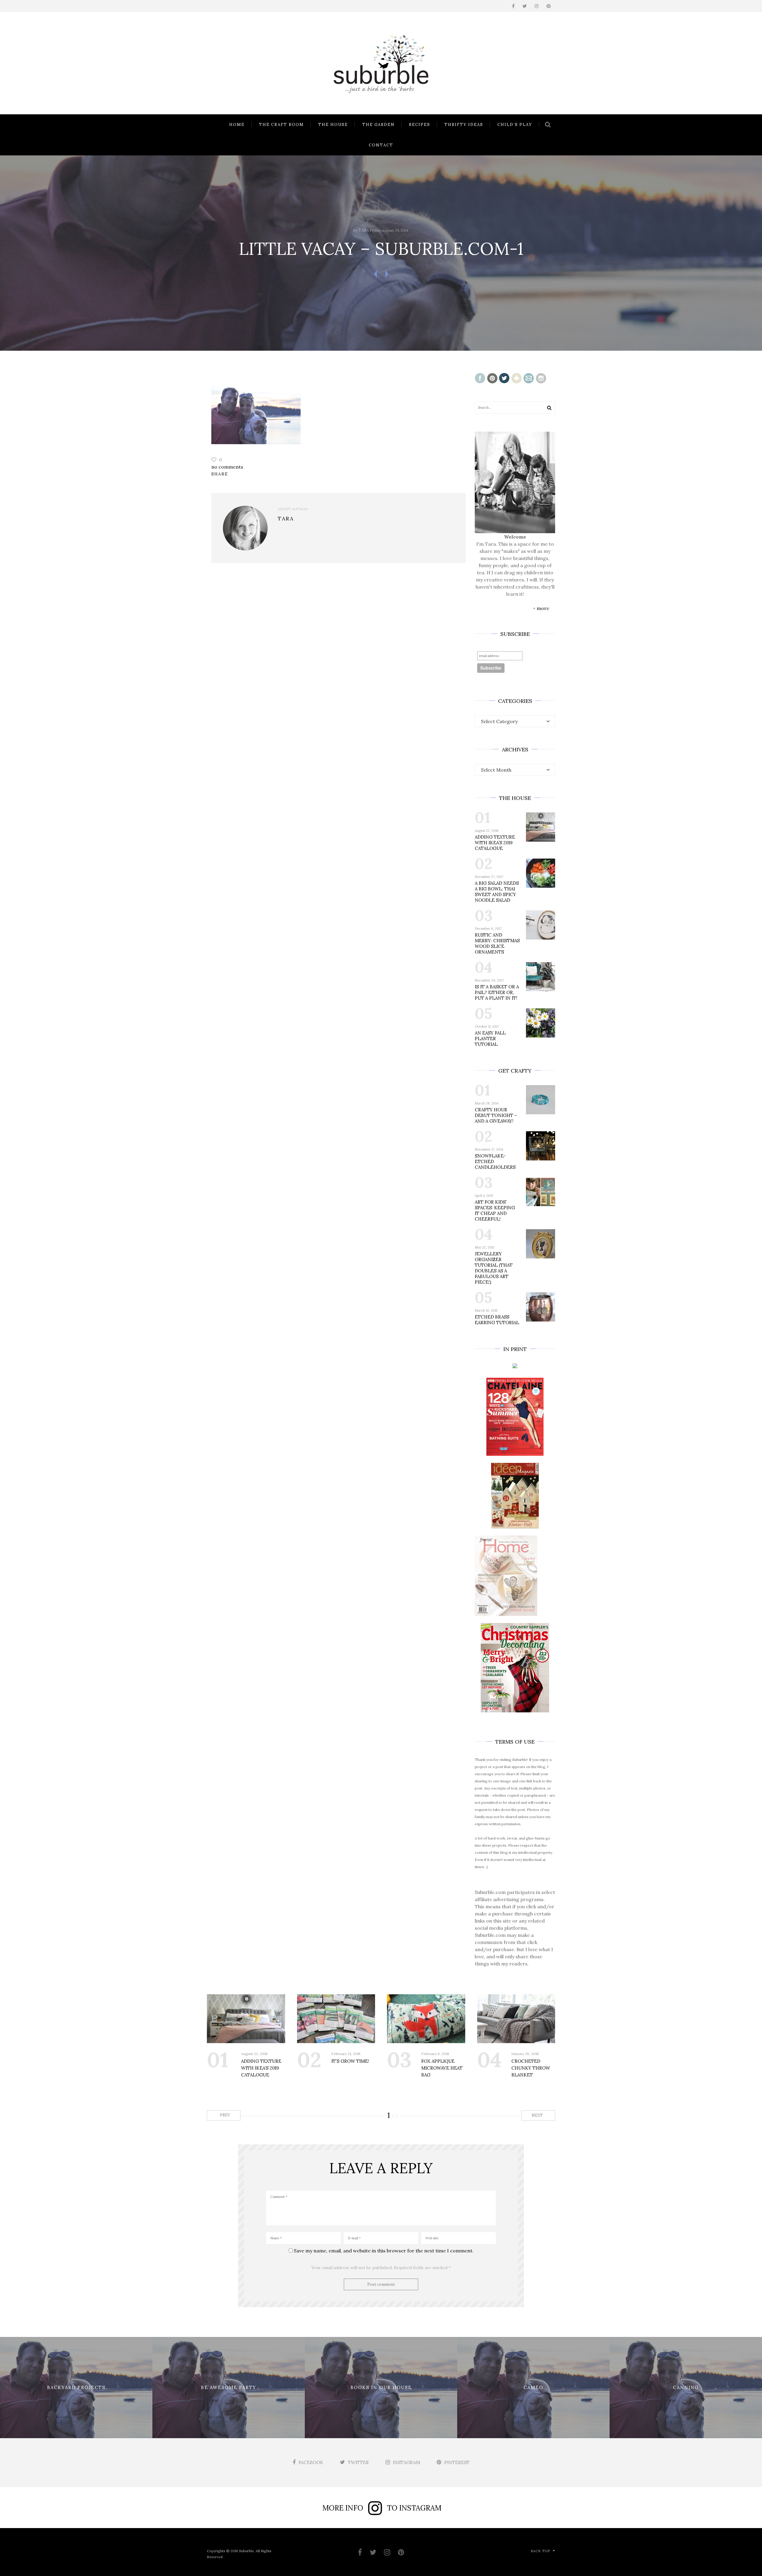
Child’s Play (515, 125)
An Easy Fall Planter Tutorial (490, 1039)
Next (538, 2115)
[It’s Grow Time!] (336, 2019)
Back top (540, 2551)
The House (333, 125)
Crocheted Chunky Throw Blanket (531, 2068)
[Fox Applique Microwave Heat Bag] (426, 2019)
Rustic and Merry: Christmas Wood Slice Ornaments (497, 943)
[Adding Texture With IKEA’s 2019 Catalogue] (246, 2019)
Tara (364, 230)
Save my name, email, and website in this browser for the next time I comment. (384, 2251)
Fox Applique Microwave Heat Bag (442, 2068)
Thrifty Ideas (464, 125)
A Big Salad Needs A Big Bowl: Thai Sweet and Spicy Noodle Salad (497, 892)
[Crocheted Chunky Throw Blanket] (516, 2019)
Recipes (420, 125)
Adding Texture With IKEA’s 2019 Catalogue (495, 843)
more (543, 608)
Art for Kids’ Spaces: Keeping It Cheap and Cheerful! (495, 1210)
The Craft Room (281, 125)
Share (220, 474)
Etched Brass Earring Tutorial (497, 1320)
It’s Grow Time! (350, 2061)
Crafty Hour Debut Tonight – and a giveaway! (496, 1115)
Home (237, 125)
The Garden (378, 125)
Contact (381, 145)
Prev (225, 2115)
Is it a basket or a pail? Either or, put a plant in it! (497, 992)
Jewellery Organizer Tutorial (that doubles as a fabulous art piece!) (494, 1268)
